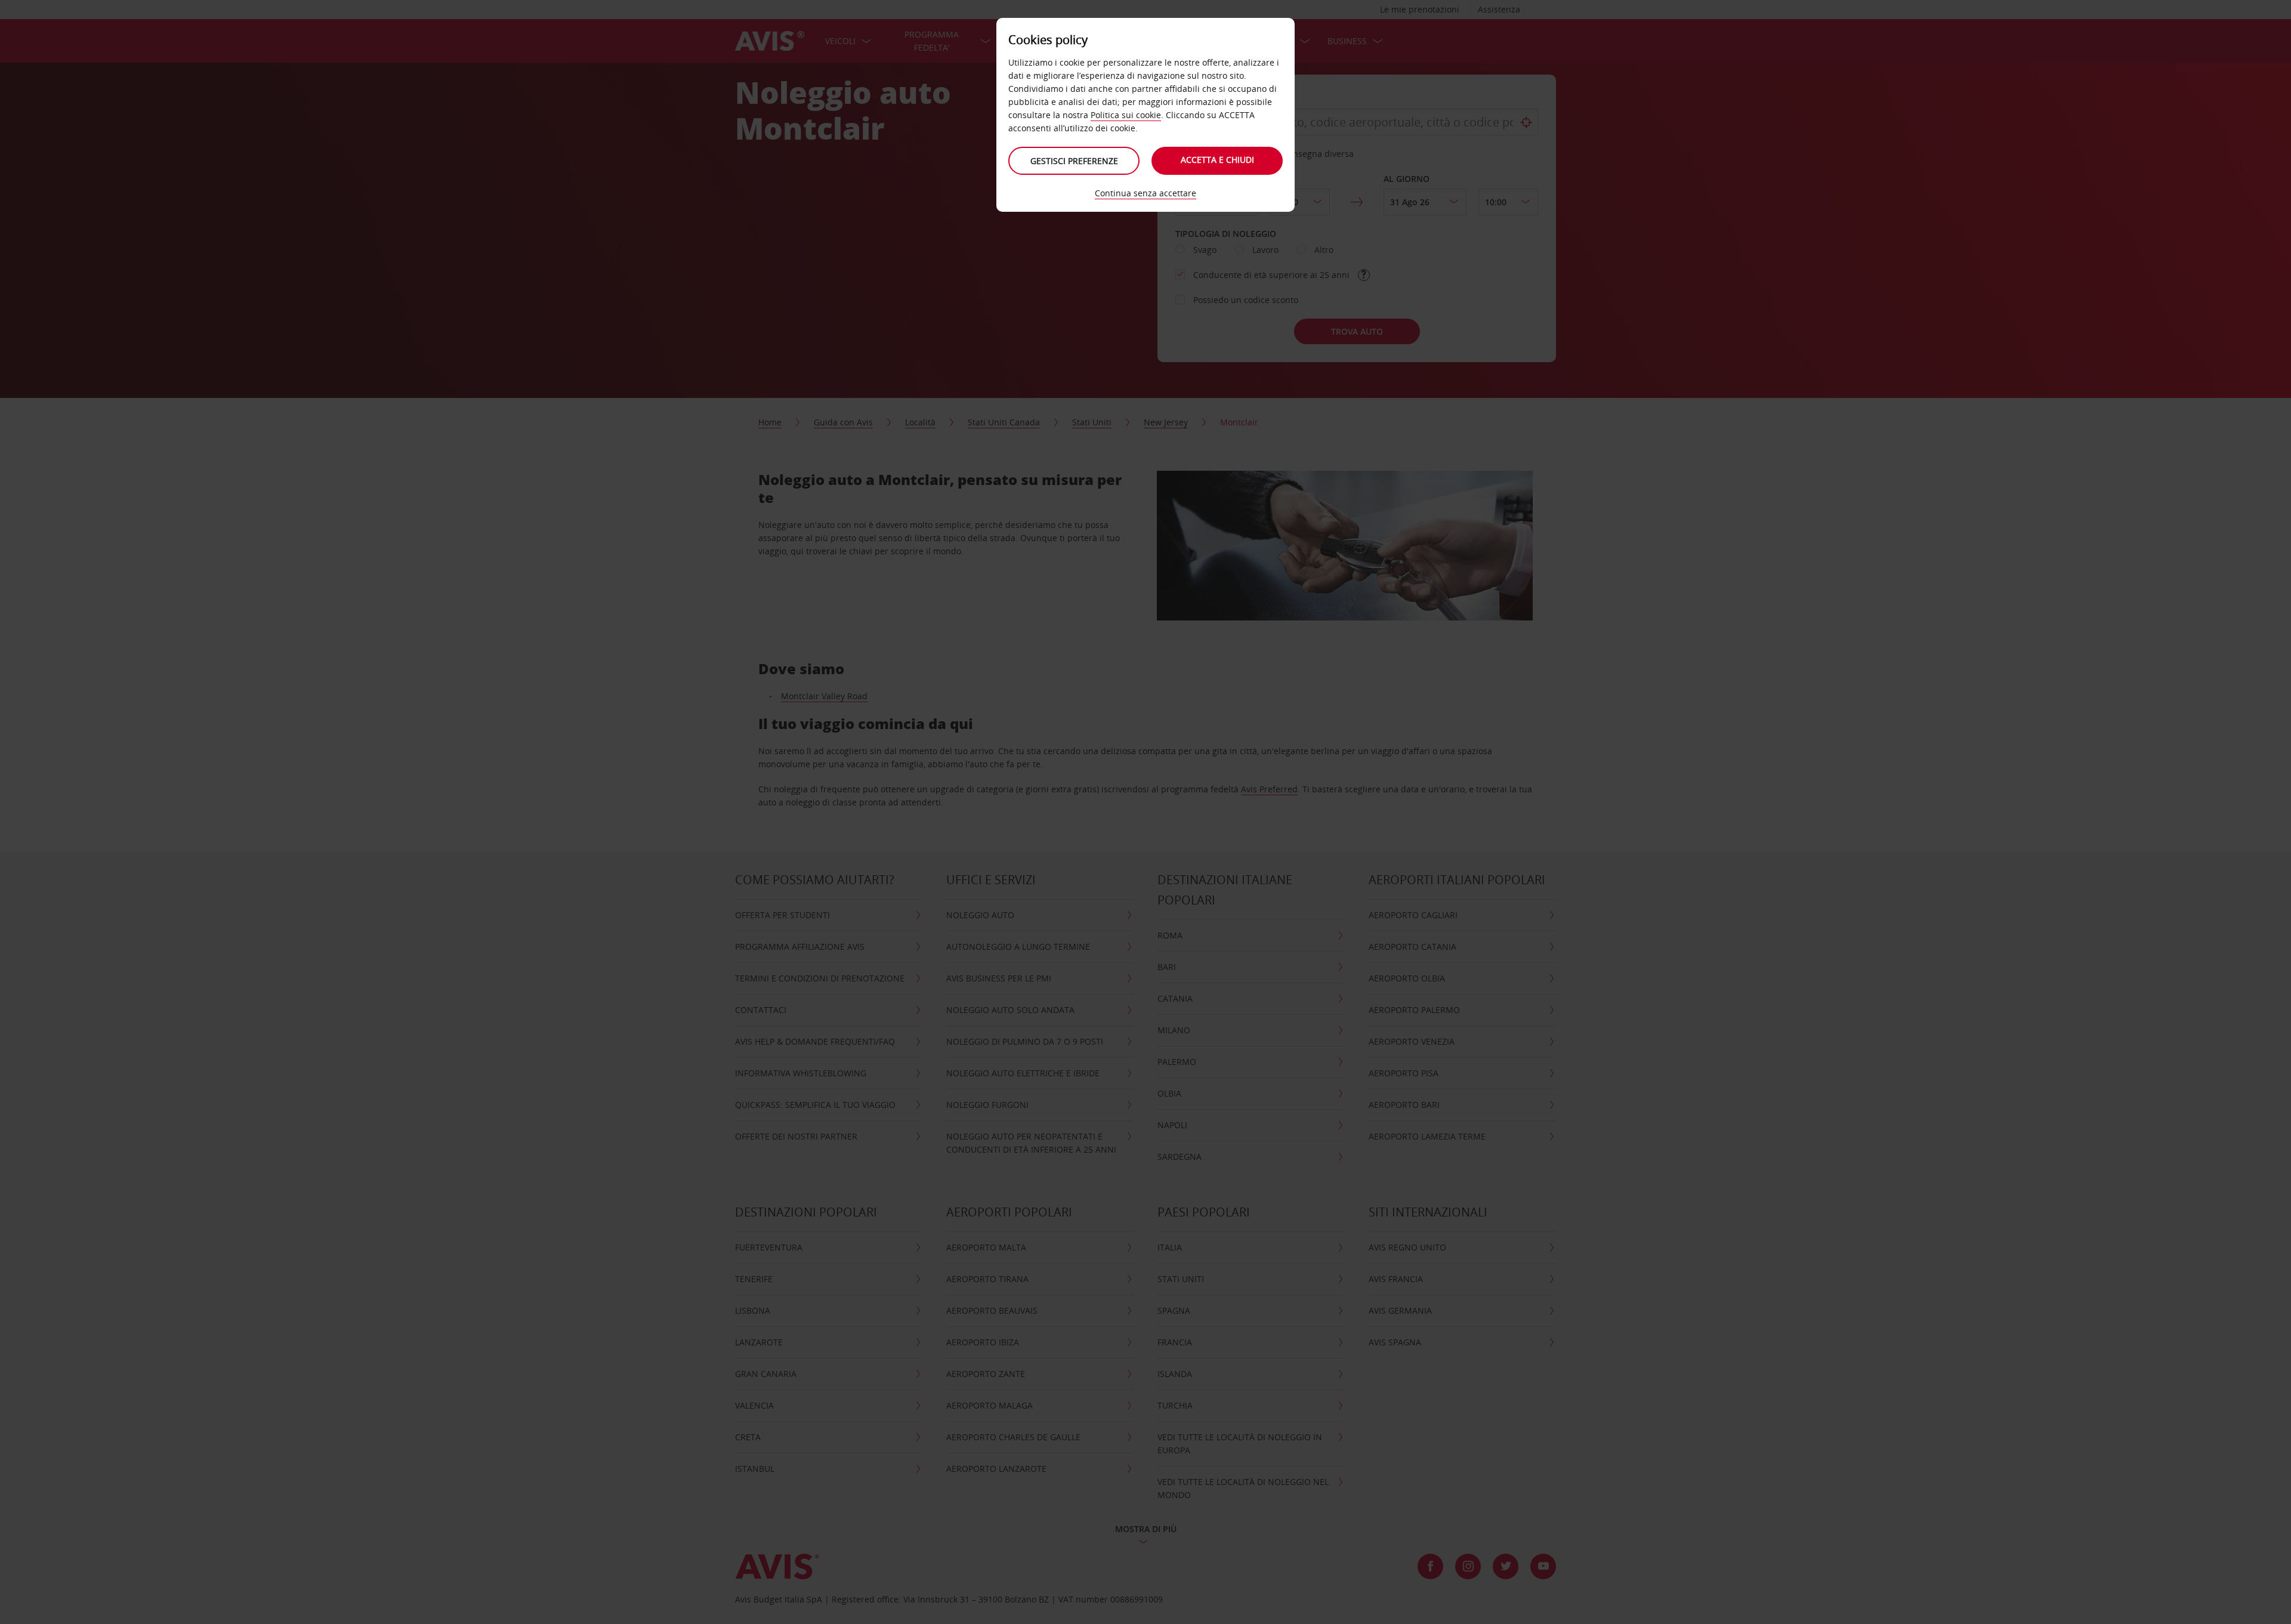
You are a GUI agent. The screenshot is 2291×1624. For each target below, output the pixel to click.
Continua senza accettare (1145, 193)
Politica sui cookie (1126, 115)
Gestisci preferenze (1074, 161)
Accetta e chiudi (1217, 160)
